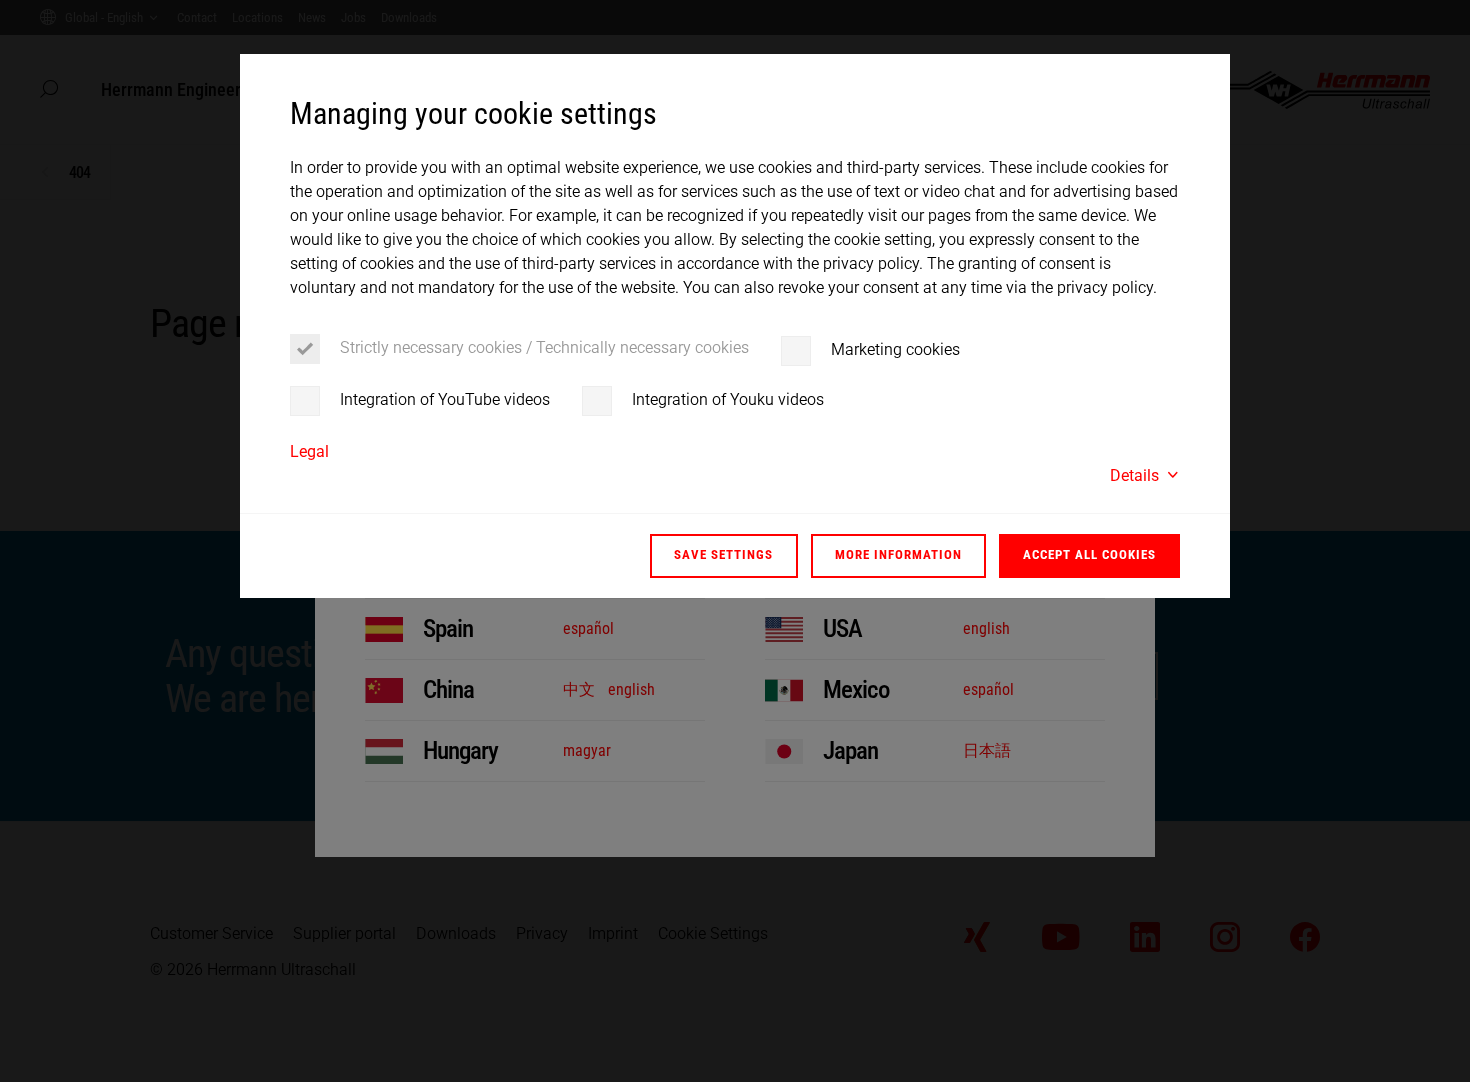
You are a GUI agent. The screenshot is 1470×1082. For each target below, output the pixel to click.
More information (898, 554)
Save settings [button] (723, 554)
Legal (309, 451)
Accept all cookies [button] (1089, 554)
